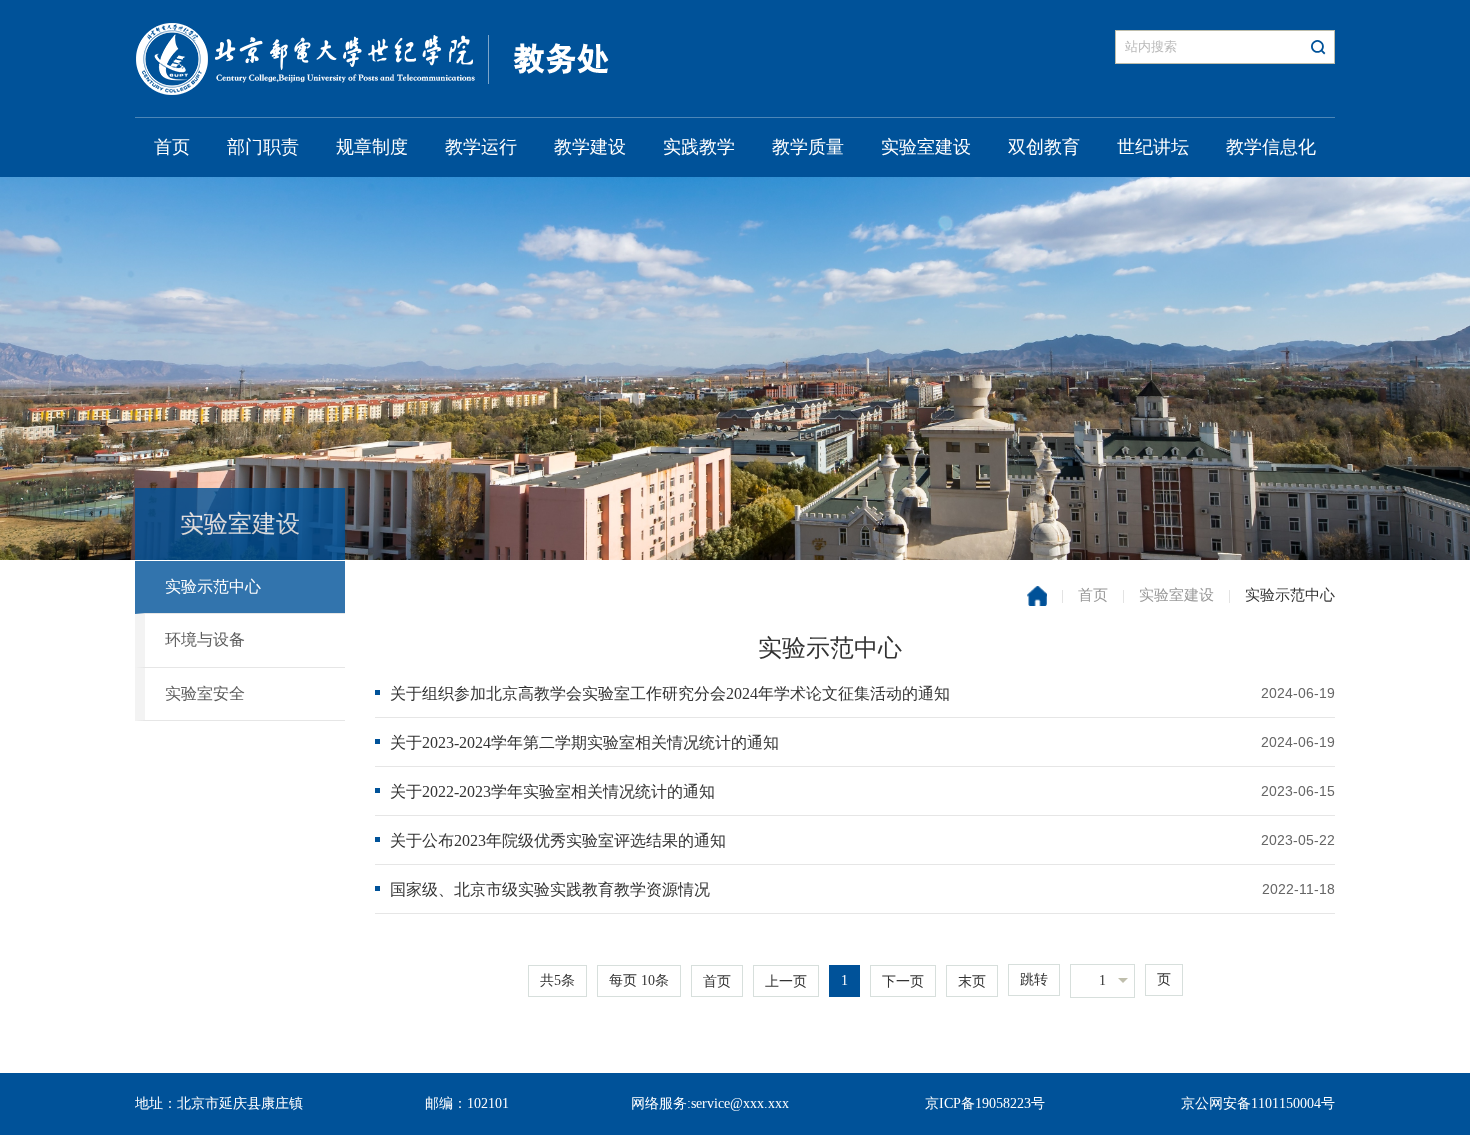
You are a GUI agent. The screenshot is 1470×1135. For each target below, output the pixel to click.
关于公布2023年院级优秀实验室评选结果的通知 (558, 840)
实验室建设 (926, 147)
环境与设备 (205, 639)
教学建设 (590, 147)
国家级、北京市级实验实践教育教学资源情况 (550, 889)
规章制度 (372, 147)
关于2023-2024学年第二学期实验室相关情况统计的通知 (584, 742)
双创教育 (1044, 147)
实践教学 (699, 147)
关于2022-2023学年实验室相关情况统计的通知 (552, 791)
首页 (172, 147)
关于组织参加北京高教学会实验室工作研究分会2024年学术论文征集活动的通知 (670, 693)
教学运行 (481, 147)
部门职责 (263, 147)
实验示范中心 (213, 586)
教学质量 (808, 147)
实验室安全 (205, 693)
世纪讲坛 (1153, 147)
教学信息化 (1271, 147)
